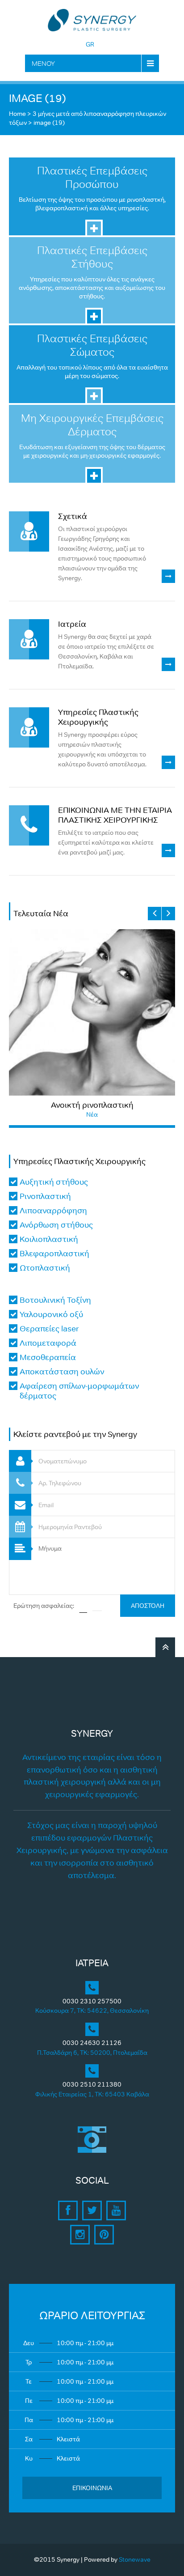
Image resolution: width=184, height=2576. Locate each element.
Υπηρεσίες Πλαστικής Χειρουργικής (98, 717)
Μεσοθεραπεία (48, 1357)
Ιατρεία (72, 624)
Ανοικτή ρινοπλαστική (92, 1105)
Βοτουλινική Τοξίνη (55, 1300)
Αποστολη (148, 1606)
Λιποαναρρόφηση (53, 1211)
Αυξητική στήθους (54, 1182)
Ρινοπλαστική (45, 1196)
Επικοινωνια (92, 2488)
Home (17, 114)
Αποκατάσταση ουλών (62, 1372)
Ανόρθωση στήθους (56, 1225)
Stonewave (135, 2559)
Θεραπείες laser (49, 1329)
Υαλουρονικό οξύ (51, 1314)
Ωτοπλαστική (45, 1268)
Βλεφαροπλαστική (54, 1254)
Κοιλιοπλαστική (49, 1239)
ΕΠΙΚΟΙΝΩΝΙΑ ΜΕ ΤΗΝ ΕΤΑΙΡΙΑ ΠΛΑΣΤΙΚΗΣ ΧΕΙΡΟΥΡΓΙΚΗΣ (115, 815)
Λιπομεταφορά (48, 1343)
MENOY (43, 63)
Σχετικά (73, 516)
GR (90, 44)
